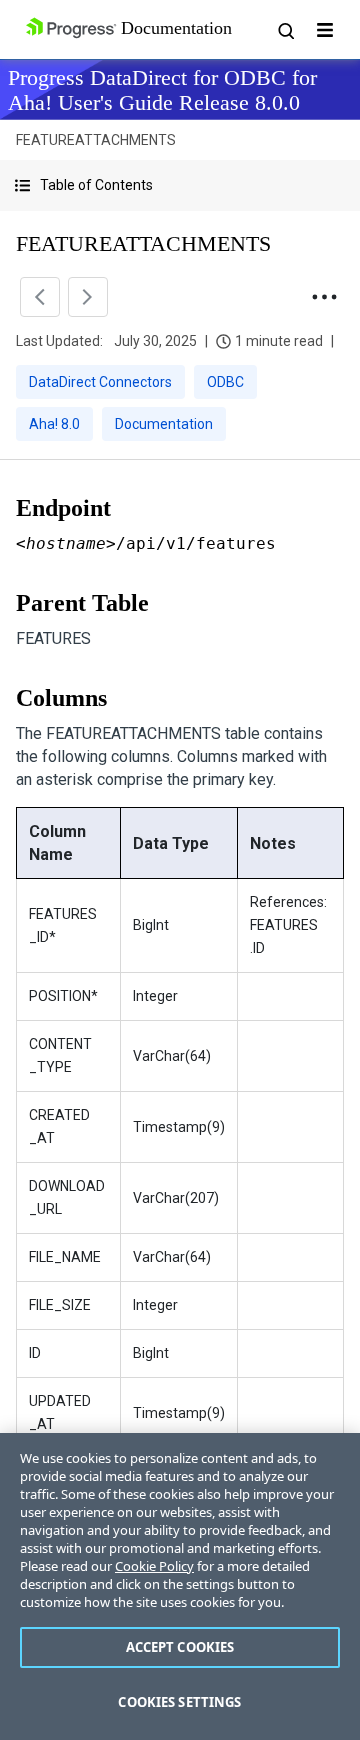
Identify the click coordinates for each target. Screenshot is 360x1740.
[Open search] (285, 30)
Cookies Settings (179, 1702)
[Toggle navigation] (325, 30)
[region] (180, 1586)
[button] (180, 185)
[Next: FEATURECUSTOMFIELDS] (88, 297)
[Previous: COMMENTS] (40, 297)
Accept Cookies (180, 1647)
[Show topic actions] (324, 297)
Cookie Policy (154, 1566)
